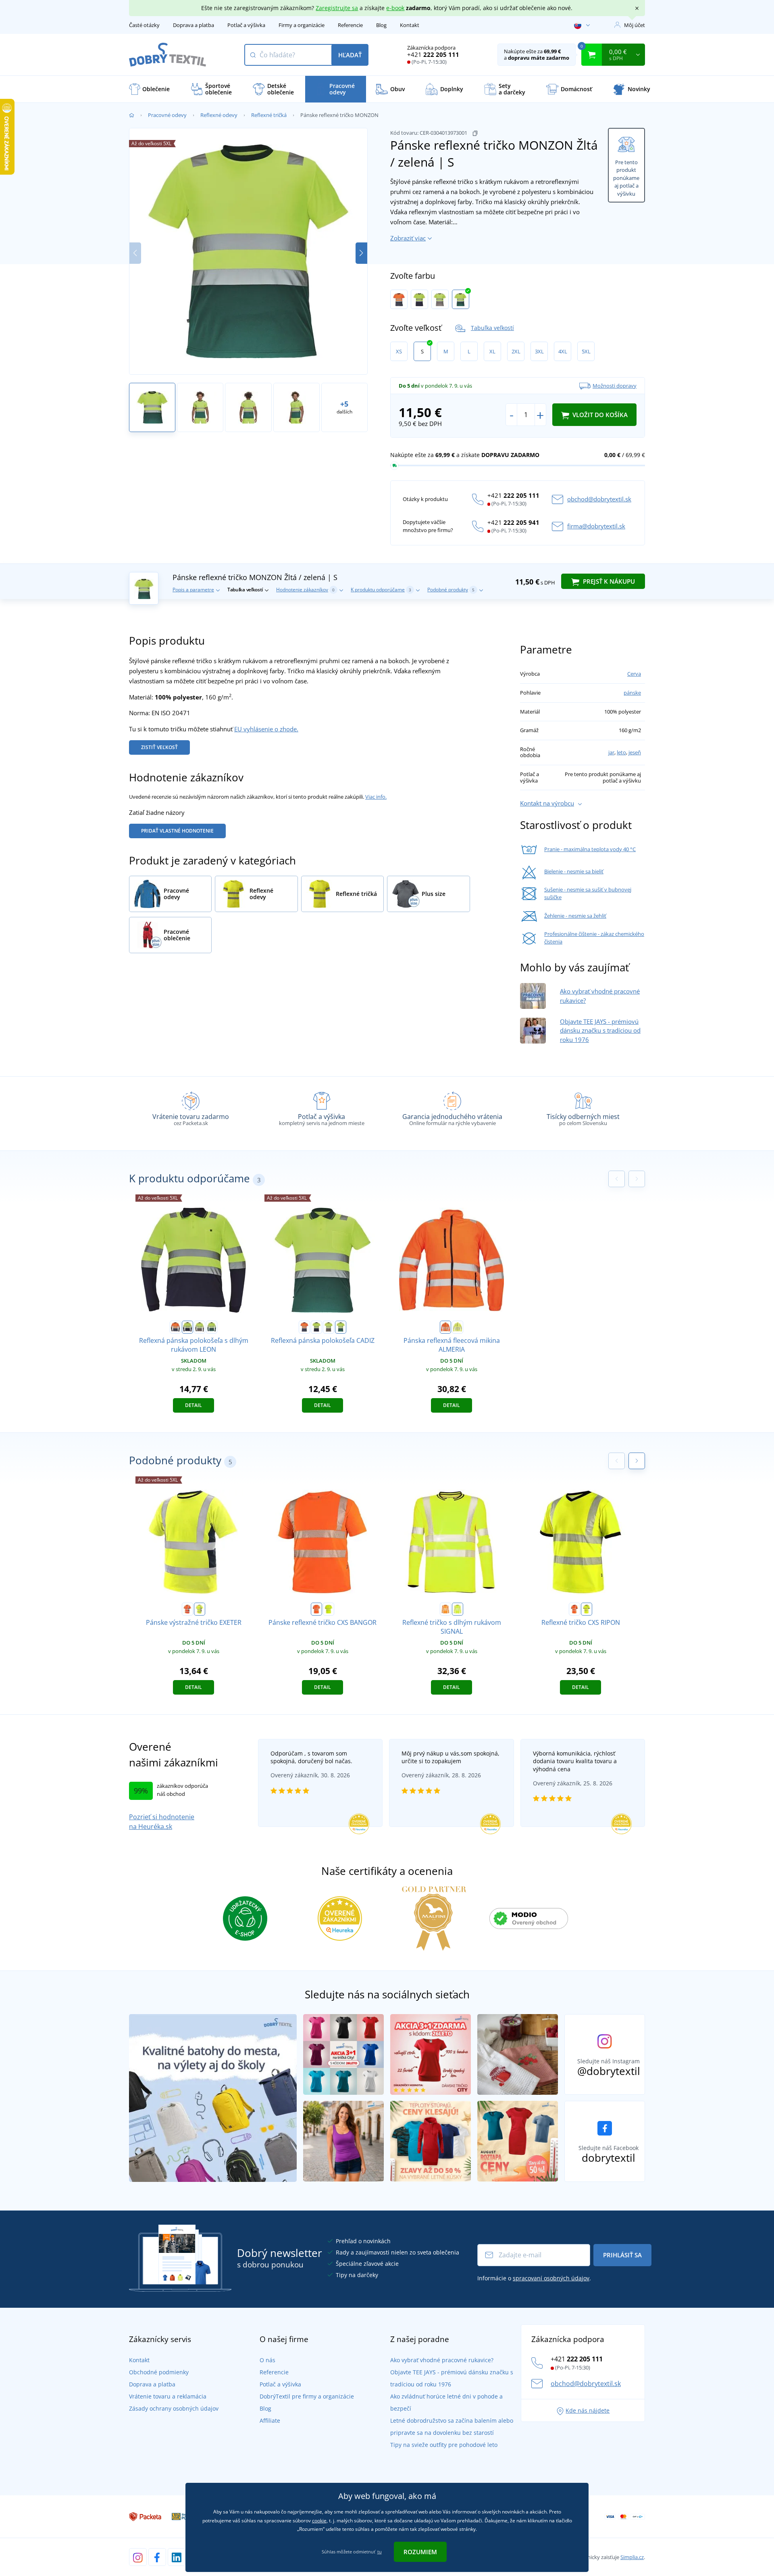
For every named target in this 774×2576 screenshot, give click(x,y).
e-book (395, 8)
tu (380, 2552)
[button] (361, 253)
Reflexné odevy (219, 115)
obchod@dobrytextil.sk (599, 499)
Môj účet (635, 25)
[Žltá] (458, 1327)
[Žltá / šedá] (440, 299)
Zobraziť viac (408, 238)
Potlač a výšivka (246, 25)
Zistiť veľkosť (159, 747)
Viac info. (376, 797)
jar (611, 752)
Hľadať (350, 55)
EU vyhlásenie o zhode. (266, 729)
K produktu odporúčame (381, 590)
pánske (632, 693)
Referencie (350, 25)
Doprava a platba (193, 25)
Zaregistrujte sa (337, 8)
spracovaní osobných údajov (551, 2278)
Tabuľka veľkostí (492, 328)
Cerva (634, 674)
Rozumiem (420, 2552)
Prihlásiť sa (622, 2255)
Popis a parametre (193, 590)
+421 (433, 54)
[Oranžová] (445, 1327)
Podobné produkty (451, 590)
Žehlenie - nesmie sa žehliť (575, 916)
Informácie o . (534, 2278)
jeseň (635, 752)
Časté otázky (144, 25)
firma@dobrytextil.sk (596, 526)
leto (621, 752)
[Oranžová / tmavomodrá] (399, 299)
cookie (319, 2521)
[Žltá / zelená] (461, 299)
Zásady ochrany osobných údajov (174, 2408)
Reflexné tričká (269, 115)
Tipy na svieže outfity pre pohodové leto (444, 2445)
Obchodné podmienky (159, 2372)
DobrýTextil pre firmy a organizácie (307, 2396)
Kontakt (410, 25)
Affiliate (270, 2420)
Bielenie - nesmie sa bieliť (574, 871)
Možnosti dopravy (615, 386)
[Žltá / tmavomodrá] (419, 299)
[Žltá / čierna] (587, 1609)
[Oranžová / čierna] (574, 1609)
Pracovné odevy (167, 115)
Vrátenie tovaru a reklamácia (168, 2396)
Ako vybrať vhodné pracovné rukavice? (442, 2360)
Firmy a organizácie (302, 25)
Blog (381, 25)
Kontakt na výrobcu (547, 803)
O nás (267, 2360)
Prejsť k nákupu (608, 581)
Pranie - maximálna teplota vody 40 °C (590, 849)
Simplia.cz (632, 2557)
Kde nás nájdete (588, 2410)
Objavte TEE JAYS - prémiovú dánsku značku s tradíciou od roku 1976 (600, 1030)
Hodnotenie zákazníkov (305, 590)
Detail (193, 1405)
